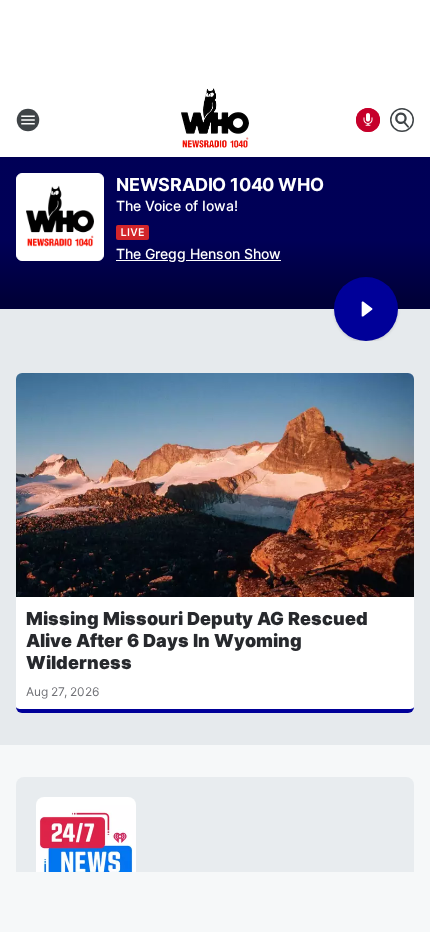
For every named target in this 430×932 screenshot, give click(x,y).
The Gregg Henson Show (198, 253)
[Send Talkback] (368, 120)
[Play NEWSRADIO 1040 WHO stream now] (60, 217)
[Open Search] (402, 120)
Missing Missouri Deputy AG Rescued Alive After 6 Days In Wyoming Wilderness (197, 640)
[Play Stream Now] (366, 309)
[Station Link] (215, 120)
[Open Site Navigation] (28, 120)
